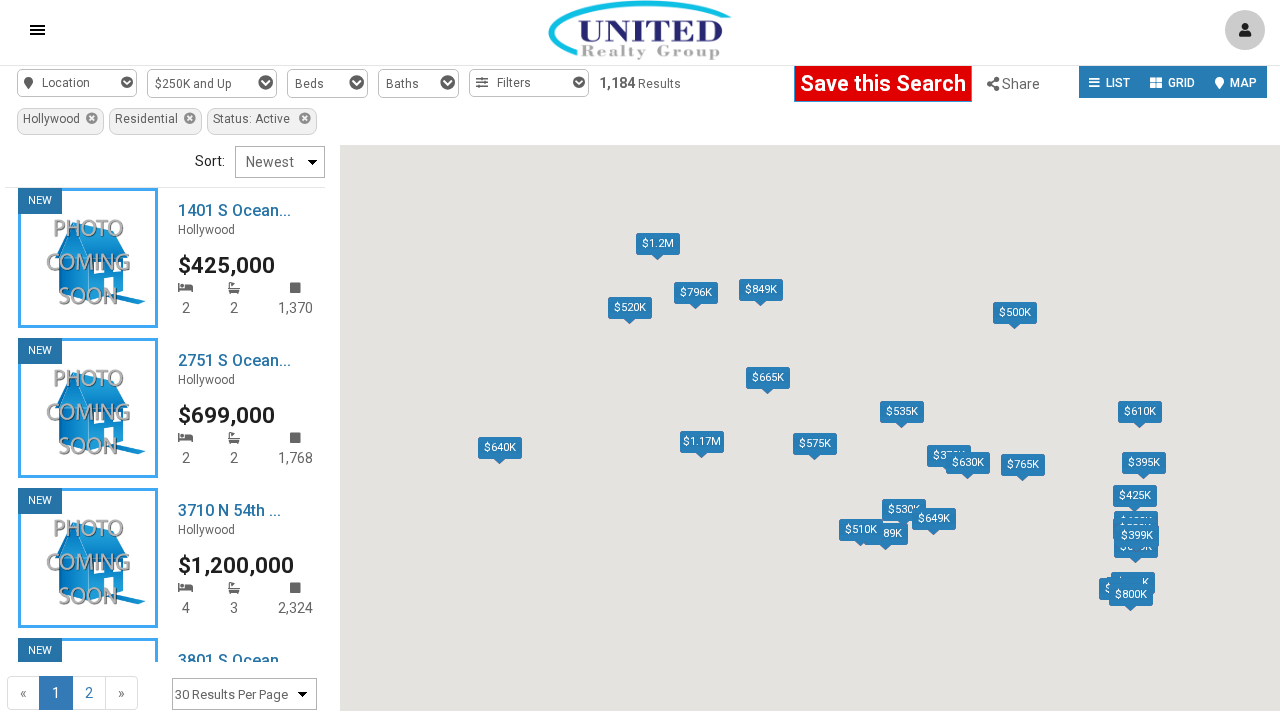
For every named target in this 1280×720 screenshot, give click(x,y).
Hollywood (54, 119)
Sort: (210, 161)
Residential (149, 119)
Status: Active (256, 119)
